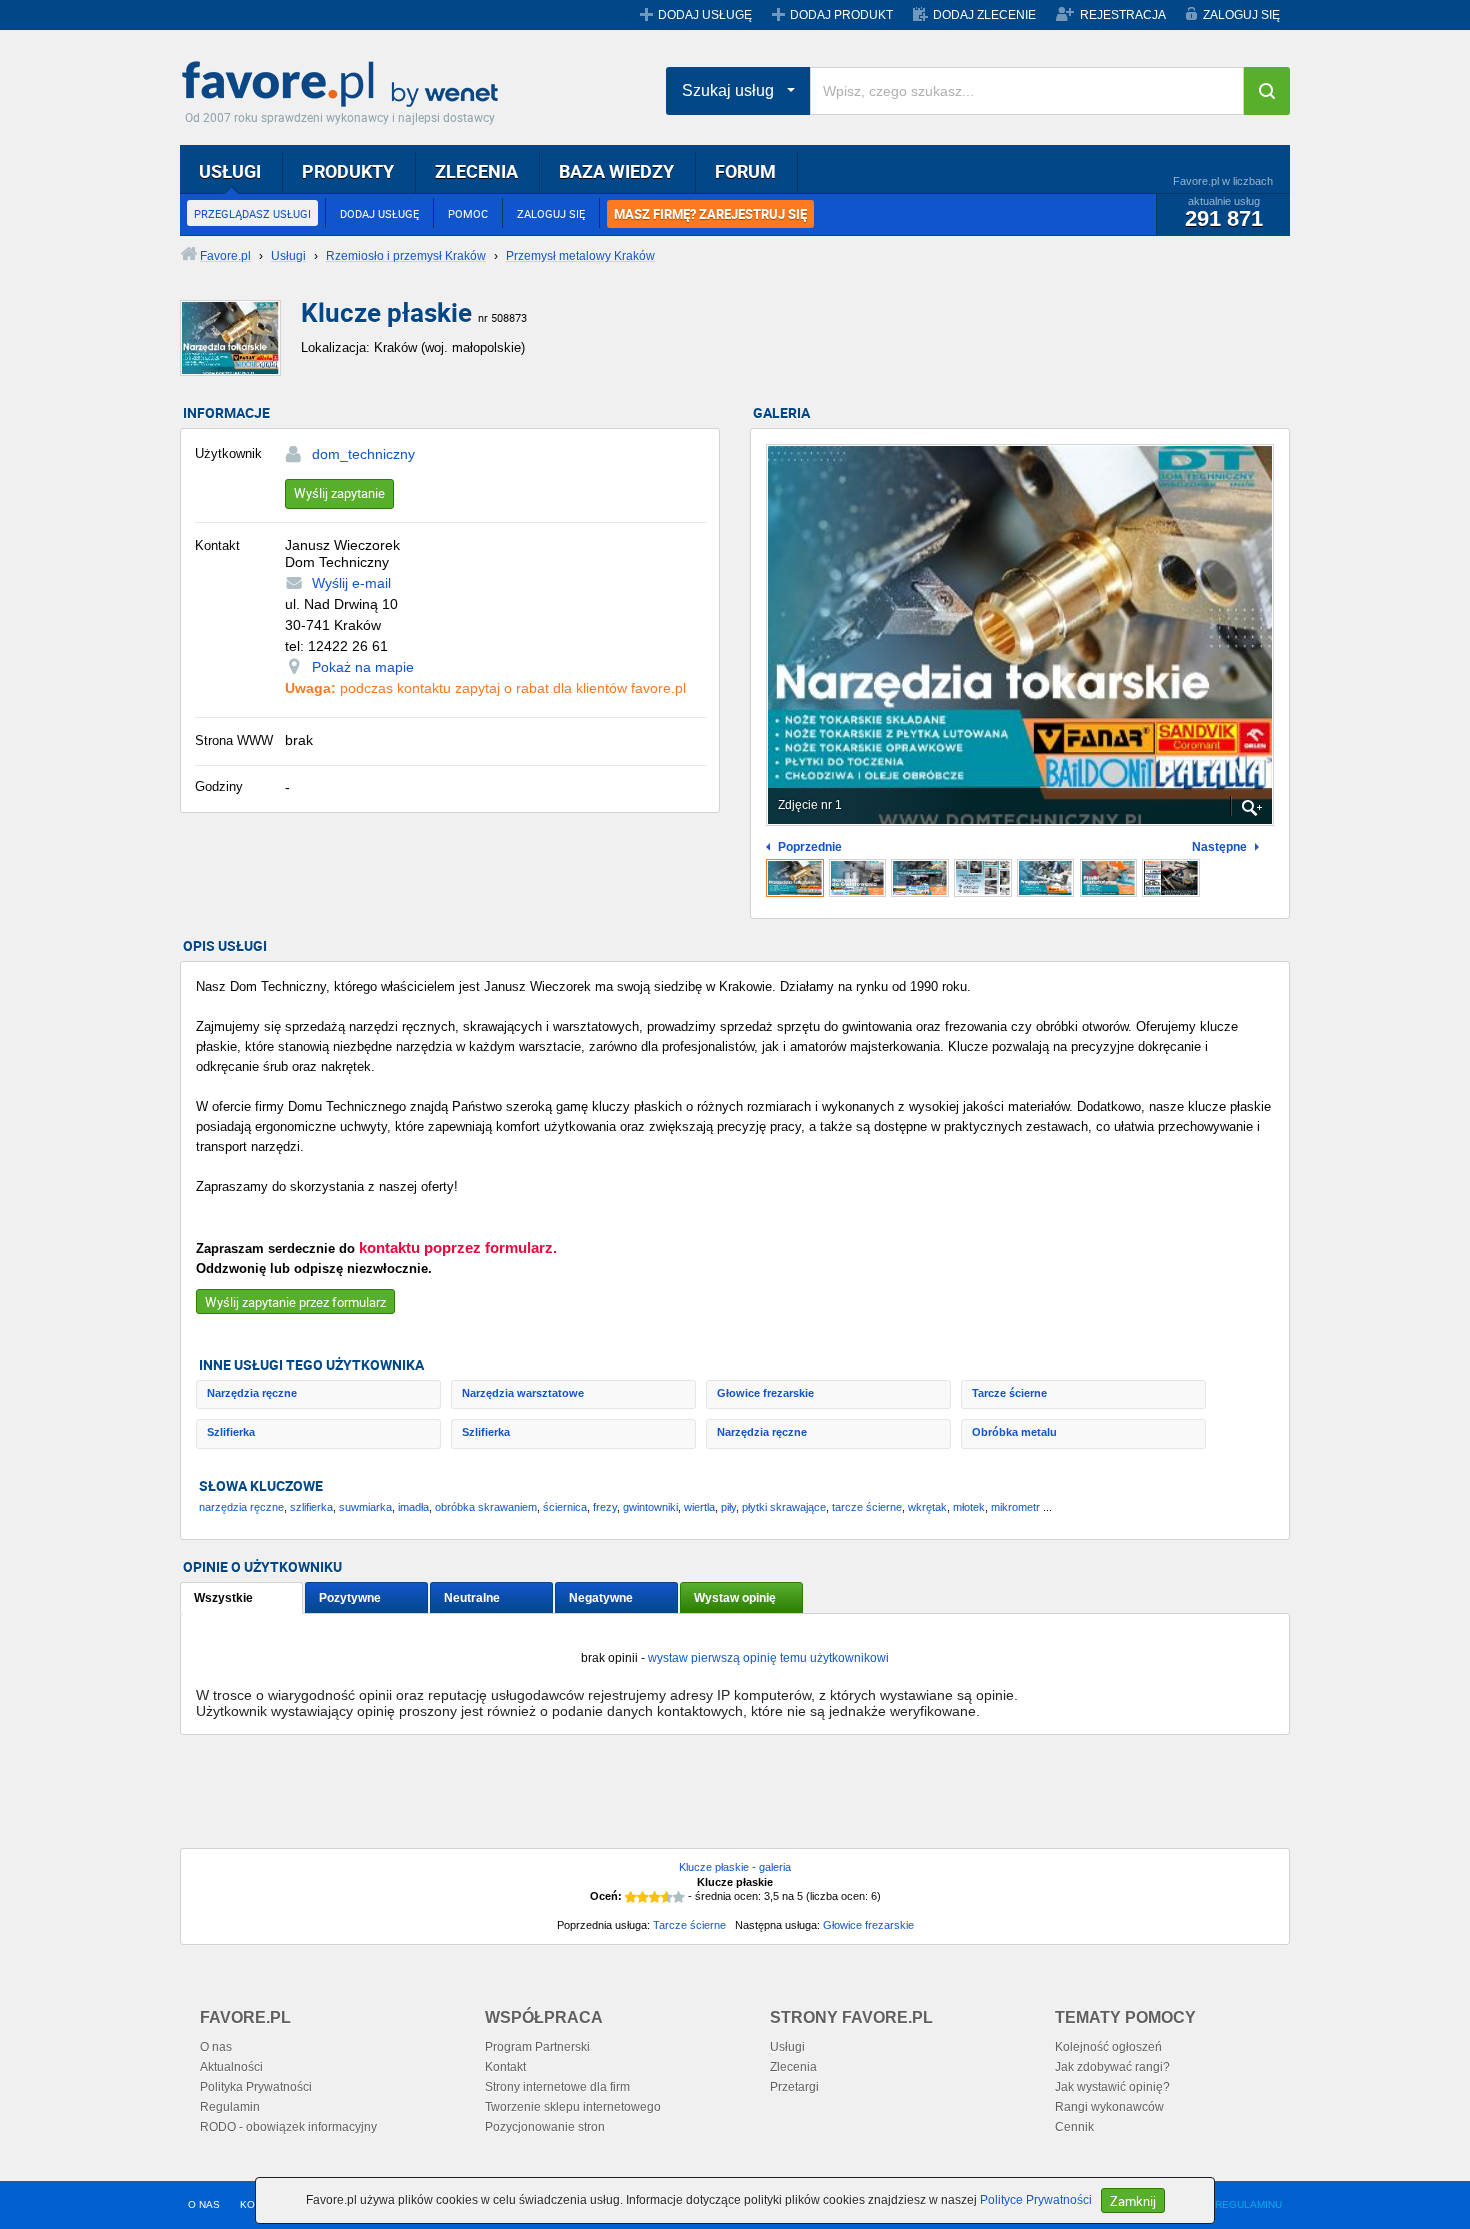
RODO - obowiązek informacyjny (288, 2127)
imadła (413, 1507)
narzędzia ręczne (241, 1507)
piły (728, 1507)
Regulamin (230, 2107)
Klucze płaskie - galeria (735, 1867)
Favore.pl (345, 85)
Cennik (1074, 2127)
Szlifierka (231, 1432)
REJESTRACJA (1123, 15)
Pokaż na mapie (363, 667)
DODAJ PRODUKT (841, 15)
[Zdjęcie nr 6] (1109, 878)
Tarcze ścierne (1009, 1393)
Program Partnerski (537, 2047)
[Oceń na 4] (667, 1897)
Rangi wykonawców (1109, 2107)
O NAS (204, 2204)
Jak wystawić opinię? (1112, 2087)
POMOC (468, 213)
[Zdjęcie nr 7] (1171, 878)
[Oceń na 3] (655, 1897)
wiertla (699, 1507)
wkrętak (927, 1507)
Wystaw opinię (735, 1598)
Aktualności (231, 2067)
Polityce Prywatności (1036, 2200)
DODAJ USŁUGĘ (705, 15)
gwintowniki (650, 1507)
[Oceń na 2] (643, 1897)
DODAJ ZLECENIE (984, 15)
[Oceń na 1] (631, 1897)
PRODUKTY (348, 171)
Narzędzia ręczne (252, 1393)
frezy (605, 1507)
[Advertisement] (665, 1800)
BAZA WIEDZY (616, 171)
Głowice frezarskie (765, 1393)
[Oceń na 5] (679, 1897)
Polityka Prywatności (256, 2087)
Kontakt (505, 2067)
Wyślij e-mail (351, 583)
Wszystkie (223, 1598)
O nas (216, 2047)
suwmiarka (365, 1507)
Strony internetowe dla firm (557, 2087)
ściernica (565, 1507)
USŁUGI (230, 171)
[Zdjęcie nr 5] (1046, 878)
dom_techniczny (363, 454)
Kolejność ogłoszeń (1108, 2047)
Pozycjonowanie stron (545, 2127)
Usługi (787, 2047)
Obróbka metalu (1014, 1432)
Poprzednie (810, 847)
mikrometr (1015, 1507)
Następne (1219, 847)
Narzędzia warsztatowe (523, 1393)
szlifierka (311, 1507)
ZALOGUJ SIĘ (1241, 15)
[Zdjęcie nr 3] (920, 878)
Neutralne (472, 1598)
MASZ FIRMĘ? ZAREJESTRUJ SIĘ (710, 214)
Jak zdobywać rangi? (1112, 2067)
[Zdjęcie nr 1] (795, 878)
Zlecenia (793, 2067)
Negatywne (601, 1598)
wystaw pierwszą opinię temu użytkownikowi (768, 1658)
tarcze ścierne (867, 1507)
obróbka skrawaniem (486, 1507)
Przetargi (794, 2087)
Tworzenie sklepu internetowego (573, 2107)
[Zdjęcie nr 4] (983, 878)
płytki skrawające (784, 1507)
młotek (969, 1507)
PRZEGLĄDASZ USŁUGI (252, 213)
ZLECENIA (476, 171)
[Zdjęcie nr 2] (858, 878)
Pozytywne (350, 1598)
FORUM (745, 171)
